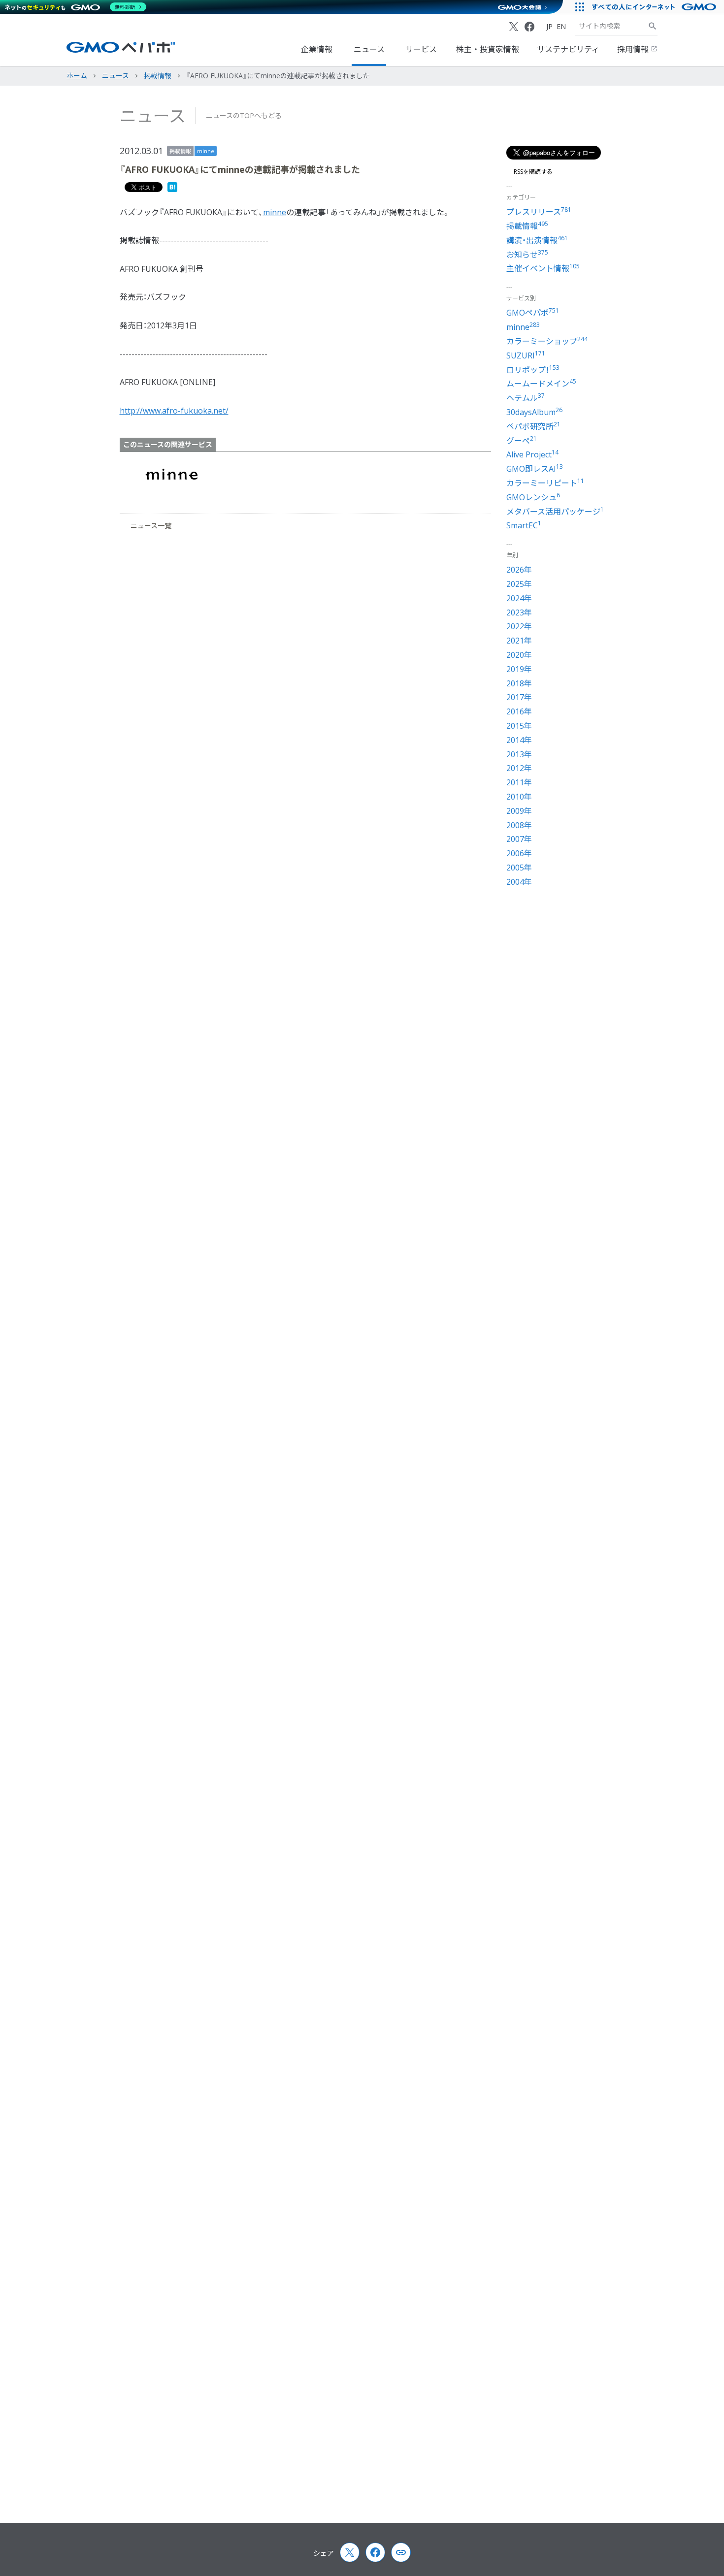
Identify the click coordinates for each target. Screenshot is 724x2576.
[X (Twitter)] (514, 27)
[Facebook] (529, 27)
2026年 (519, 570)
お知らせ (527, 255)
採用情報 (634, 49)
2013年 (519, 754)
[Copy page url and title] (401, 2552)
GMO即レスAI (535, 469)
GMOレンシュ (533, 497)
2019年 (519, 669)
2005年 (519, 868)
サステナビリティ (568, 49)
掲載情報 (180, 151)
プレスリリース (539, 212)
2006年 (519, 853)
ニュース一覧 (151, 526)
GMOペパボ (533, 313)
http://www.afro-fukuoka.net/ (174, 411)
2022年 (519, 626)
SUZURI (526, 355)
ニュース (369, 49)
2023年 (519, 612)
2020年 (519, 655)
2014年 (519, 740)
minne (206, 151)
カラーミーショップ (547, 341)
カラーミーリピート (545, 483)
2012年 (519, 768)
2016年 (519, 711)
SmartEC (524, 525)
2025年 (519, 584)
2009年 (519, 811)
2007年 (519, 839)
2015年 (519, 726)
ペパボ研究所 (533, 426)
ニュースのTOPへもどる (244, 115)
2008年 (519, 825)
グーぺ (522, 441)
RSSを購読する (533, 172)
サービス (421, 49)
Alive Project (532, 454)
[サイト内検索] (653, 26)
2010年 (519, 797)
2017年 (519, 697)
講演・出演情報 (537, 240)
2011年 (519, 782)
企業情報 (317, 49)
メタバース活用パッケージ (555, 512)
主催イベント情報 (543, 268)
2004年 (519, 882)
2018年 (519, 683)
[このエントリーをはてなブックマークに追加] (172, 189)
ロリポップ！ (533, 370)
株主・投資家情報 (488, 49)
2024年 (519, 598)
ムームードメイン (541, 384)
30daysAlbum (534, 412)
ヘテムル (526, 398)
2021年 (519, 641)
